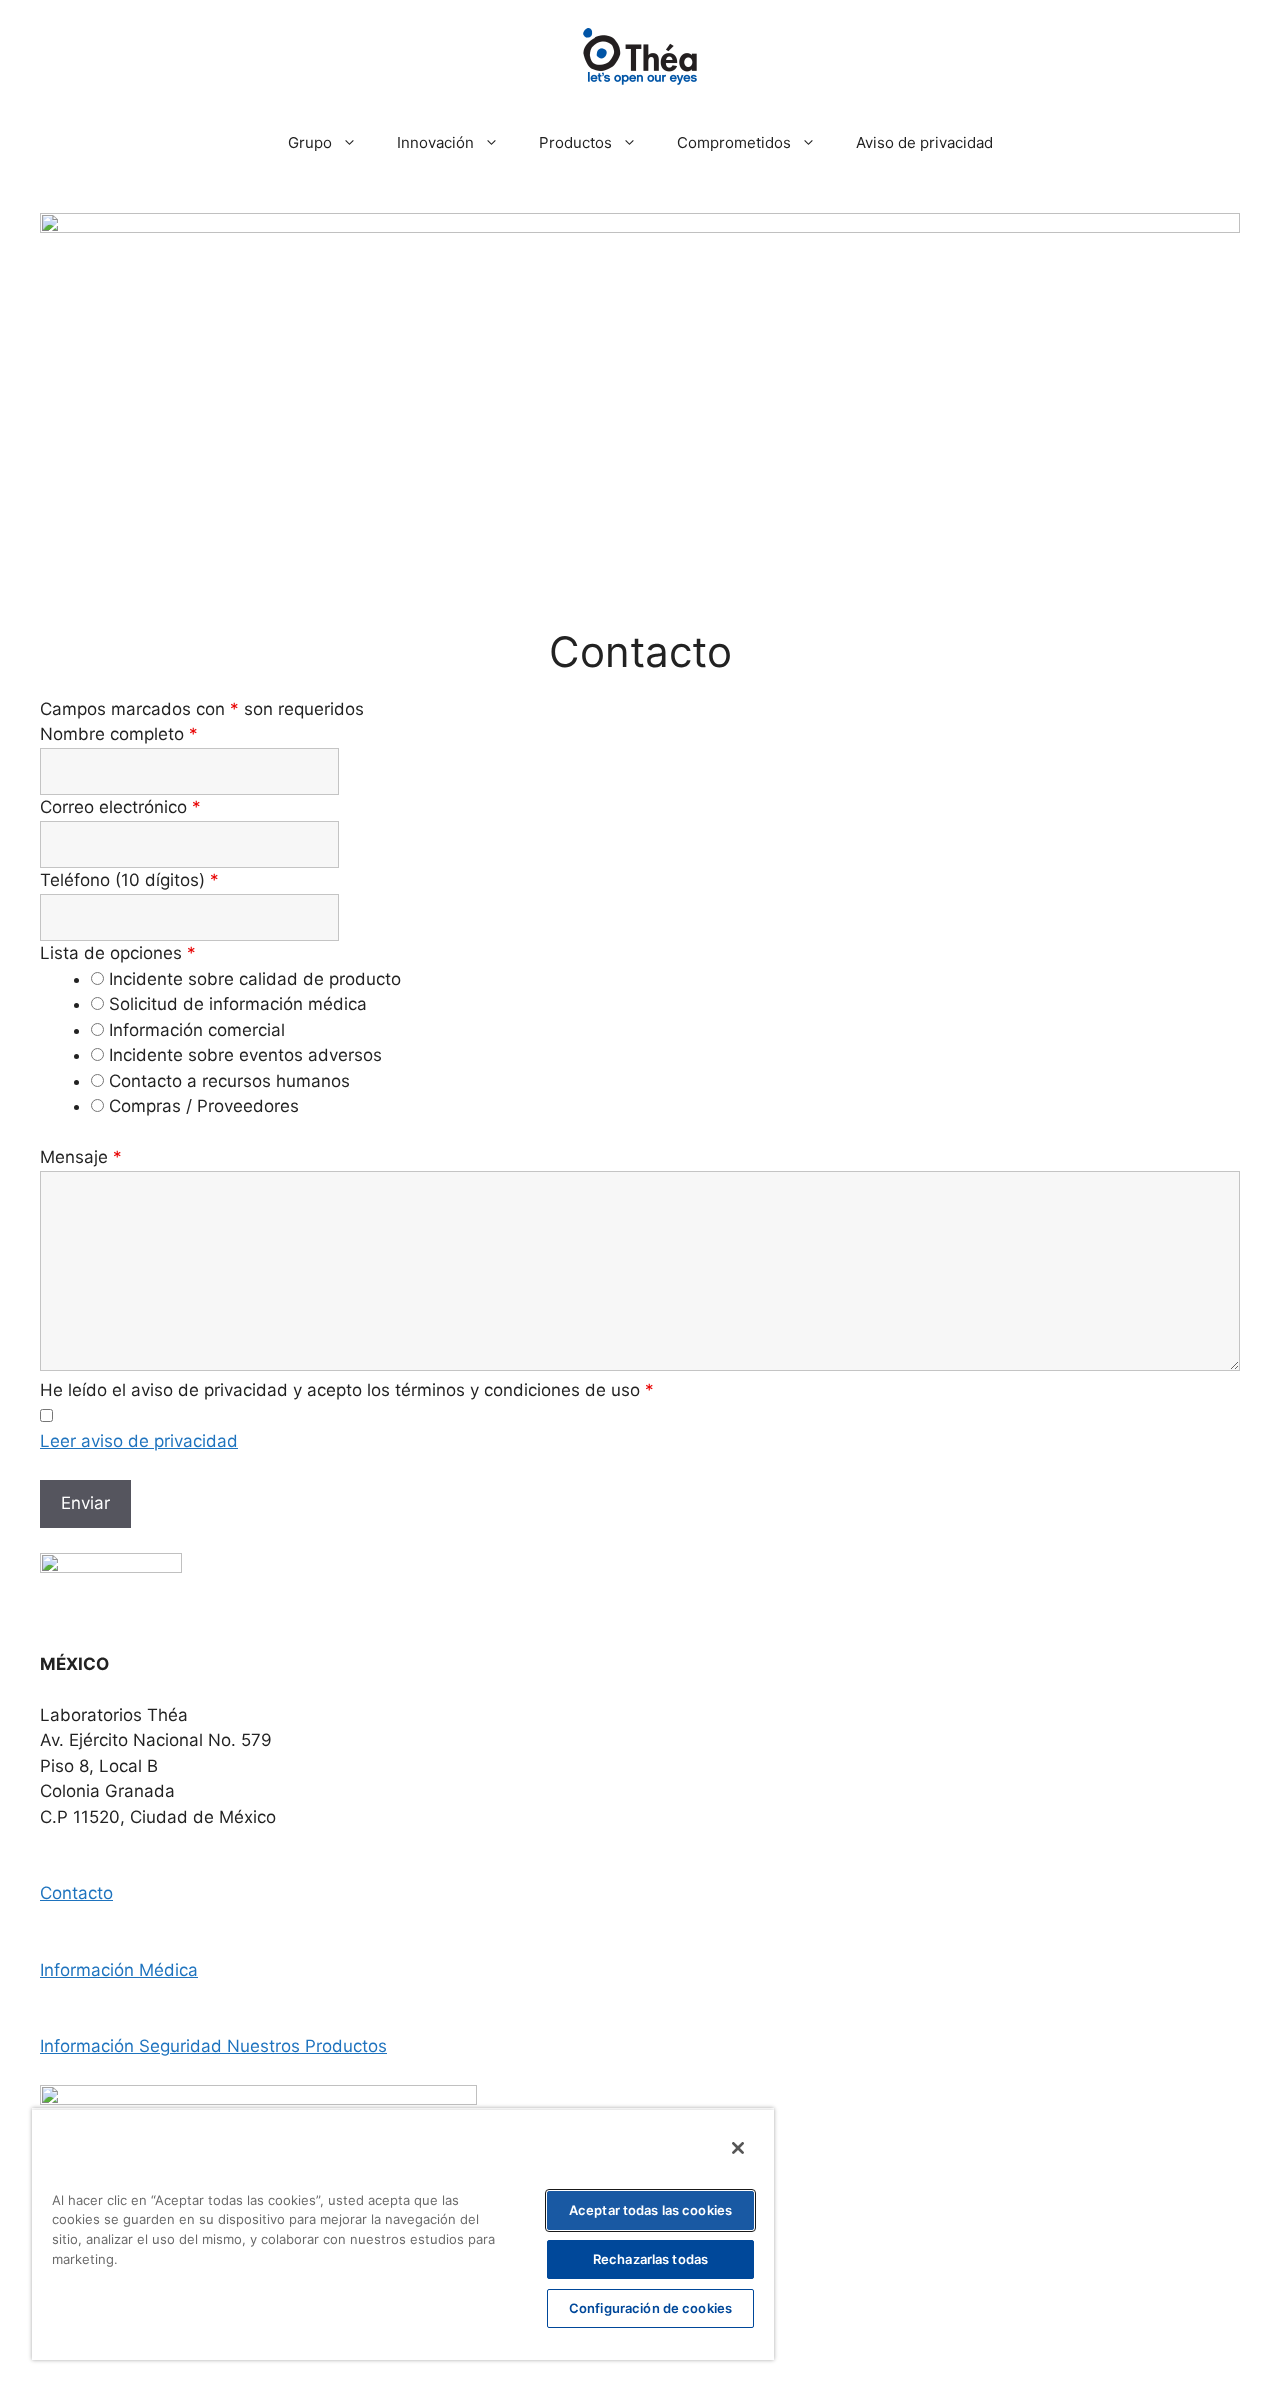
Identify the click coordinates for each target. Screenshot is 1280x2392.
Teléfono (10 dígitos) (129, 880)
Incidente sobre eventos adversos (245, 1055)
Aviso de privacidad (924, 142)
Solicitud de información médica (238, 1004)
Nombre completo (119, 734)
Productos (575, 142)
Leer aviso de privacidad (139, 1441)
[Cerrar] (738, 2148)
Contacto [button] (76, 1893)
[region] (403, 2234)
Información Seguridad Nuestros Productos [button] (213, 2046)
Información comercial (197, 1030)
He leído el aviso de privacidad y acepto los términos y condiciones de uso (347, 1390)
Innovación (435, 142)
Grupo (310, 142)
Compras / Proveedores (204, 1106)
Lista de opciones (118, 953)
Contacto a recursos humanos (229, 1081)
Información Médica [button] (119, 1970)
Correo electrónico (120, 807)
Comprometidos (734, 142)
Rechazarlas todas (650, 2259)
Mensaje (81, 1157)
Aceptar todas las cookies (650, 2210)
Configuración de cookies (650, 2308)
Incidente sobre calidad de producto (255, 979)
